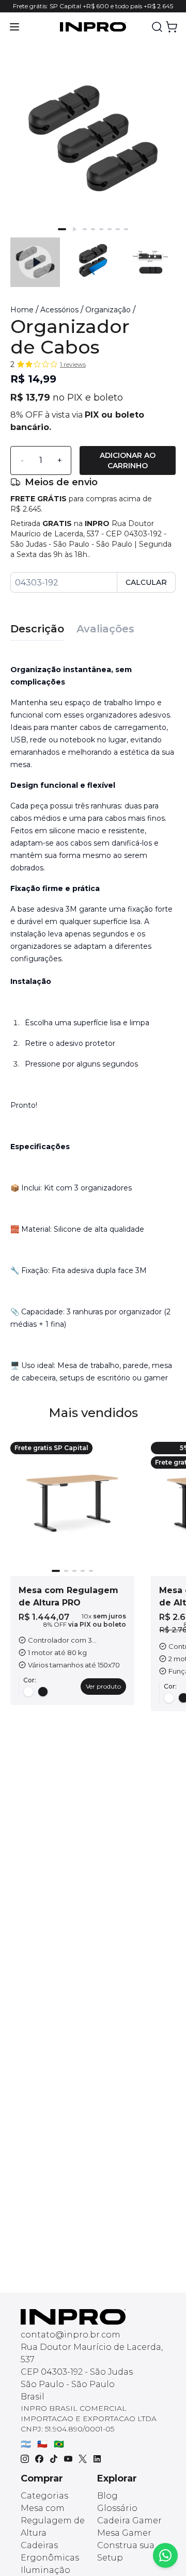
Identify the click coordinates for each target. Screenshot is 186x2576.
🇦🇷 (26, 2444)
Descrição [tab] (37, 629)
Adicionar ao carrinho (128, 460)
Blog (107, 2496)
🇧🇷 (59, 2444)
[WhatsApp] (165, 2555)
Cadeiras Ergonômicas (50, 2551)
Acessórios (59, 310)
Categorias (44, 2496)
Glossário (117, 2508)
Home (22, 310)
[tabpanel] (93, 1020)
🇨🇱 (42, 2444)
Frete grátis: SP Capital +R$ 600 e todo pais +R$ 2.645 (93, 6)
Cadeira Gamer (129, 2521)
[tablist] (93, 624)
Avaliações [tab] (105, 629)
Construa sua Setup (126, 2551)
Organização (108, 310)
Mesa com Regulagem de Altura (53, 2521)
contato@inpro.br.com (71, 2335)
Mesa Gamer (124, 2533)
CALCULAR (146, 582)
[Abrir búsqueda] (157, 27)
